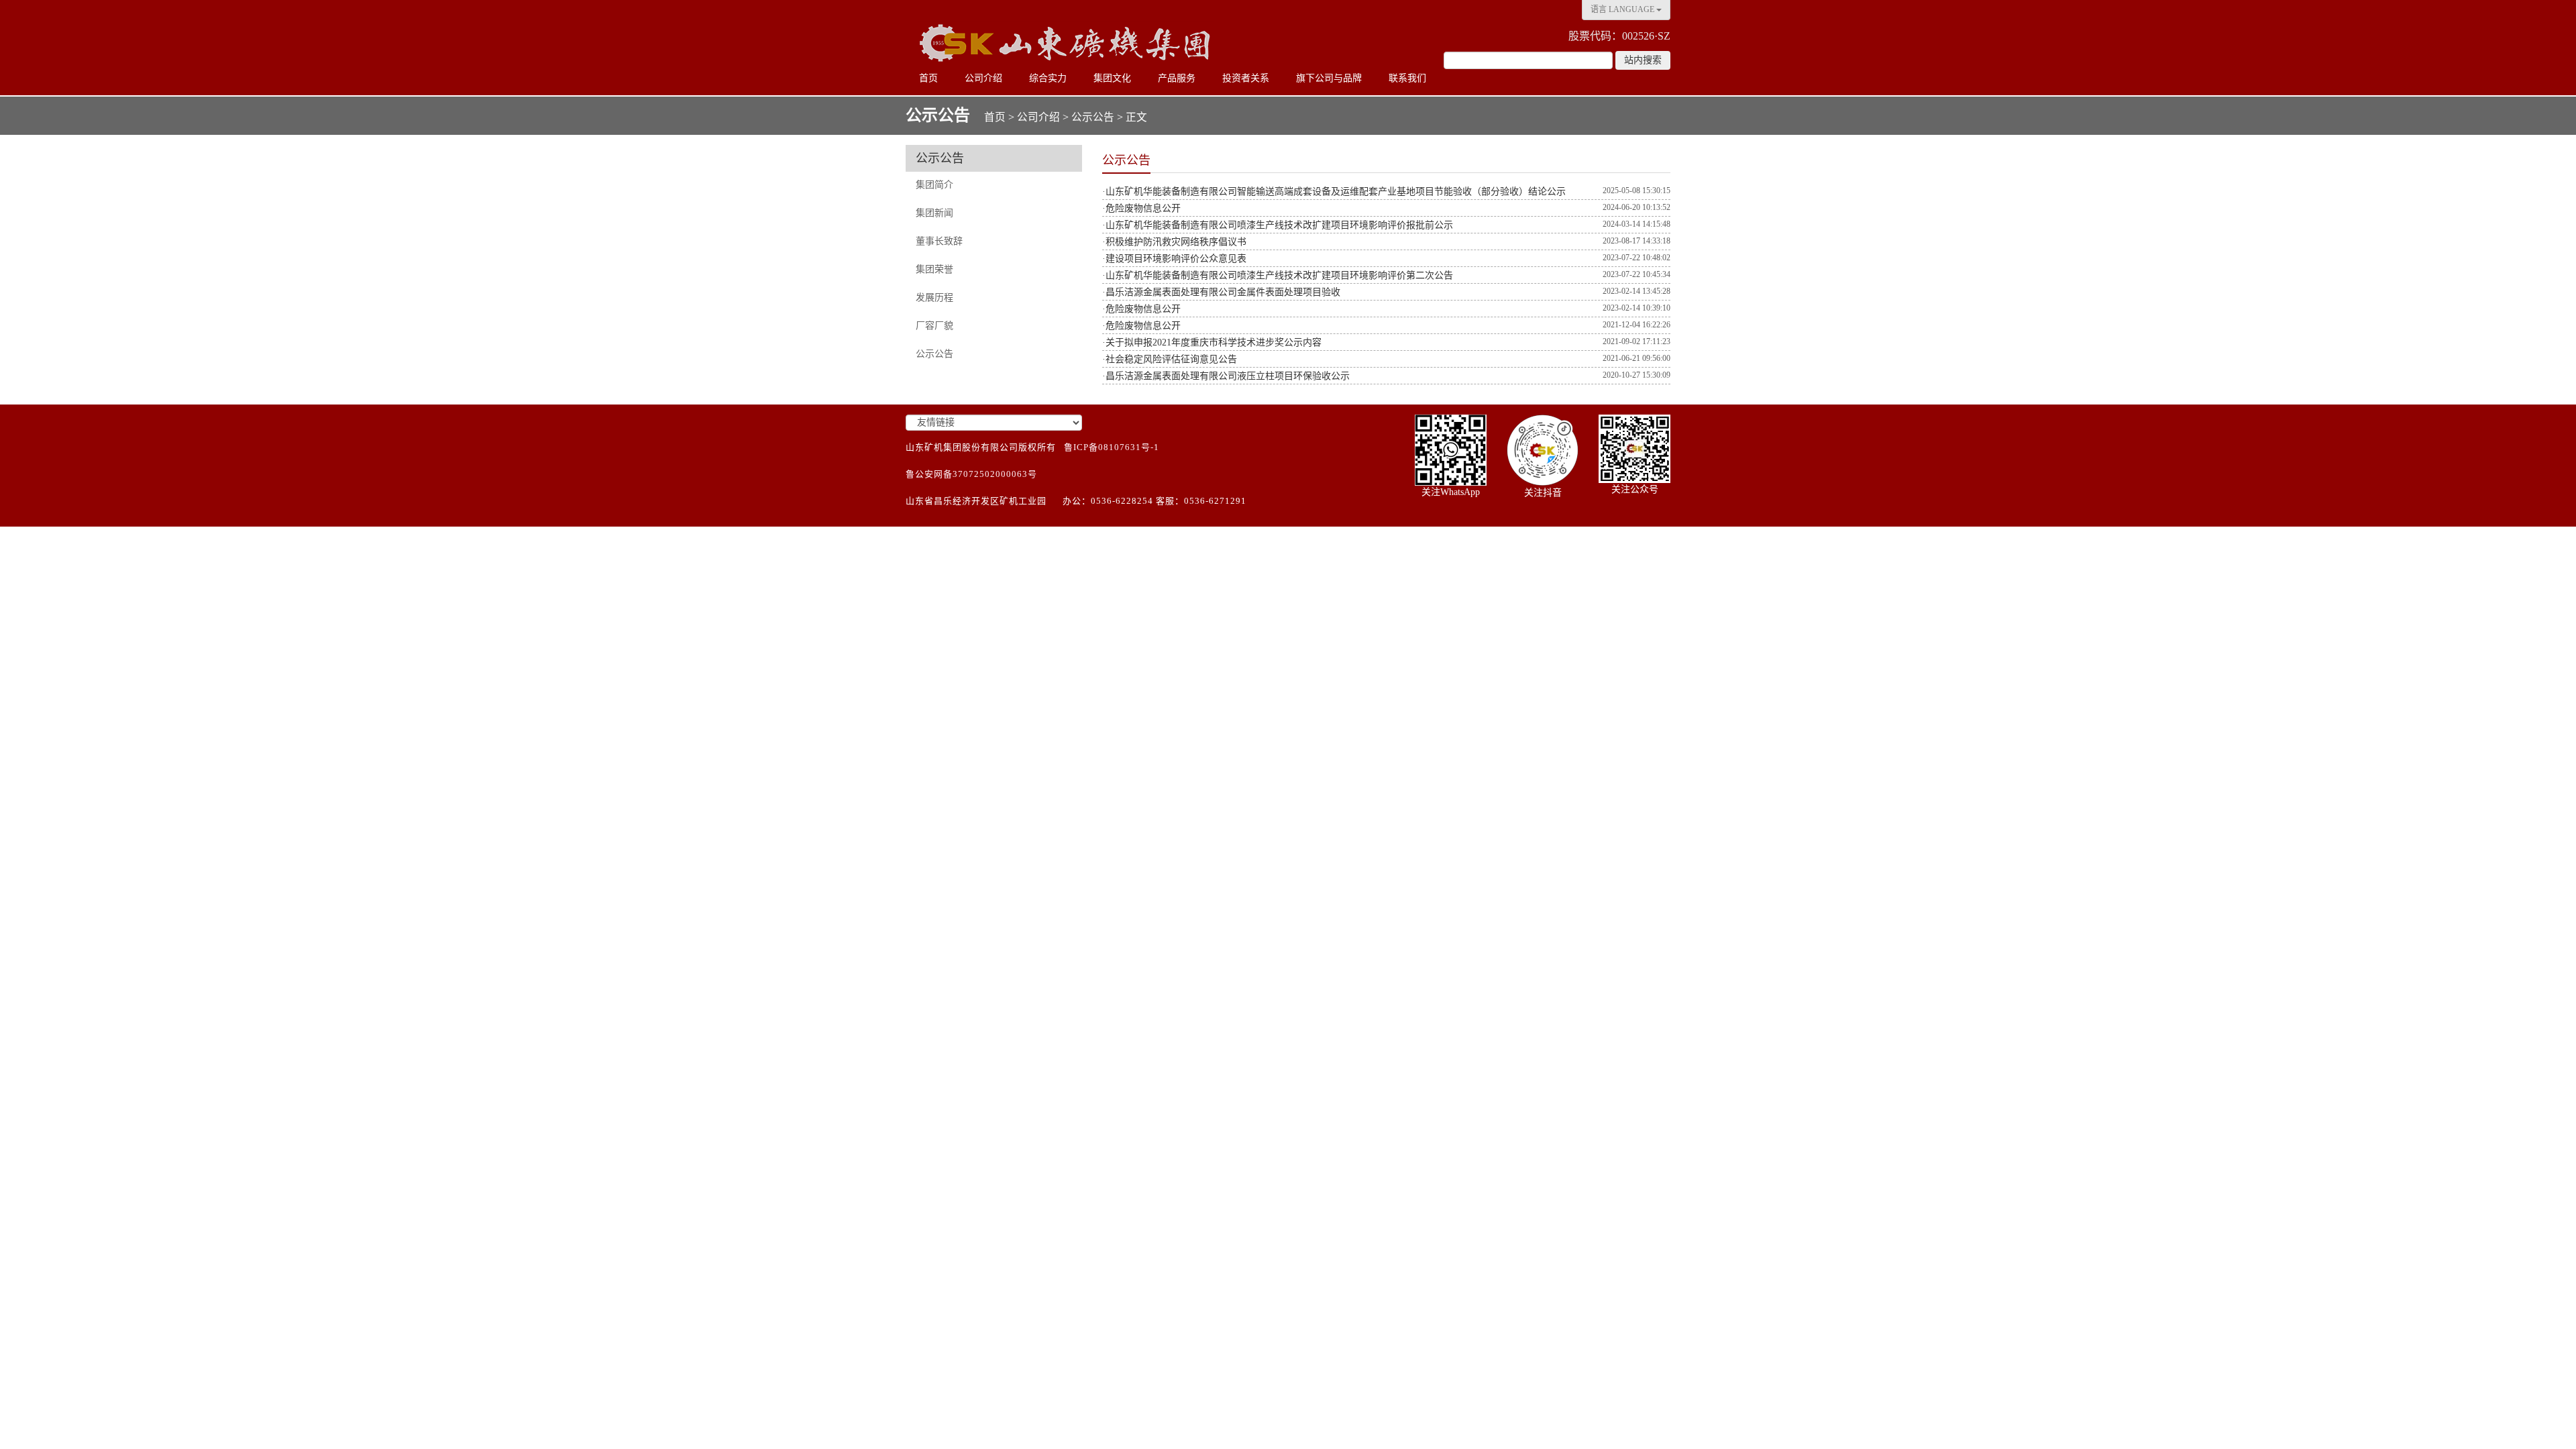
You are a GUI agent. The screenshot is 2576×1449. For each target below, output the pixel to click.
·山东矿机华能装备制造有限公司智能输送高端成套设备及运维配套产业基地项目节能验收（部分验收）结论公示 (1334, 192)
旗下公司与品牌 (1329, 78)
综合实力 (1048, 78)
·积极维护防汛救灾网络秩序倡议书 (1174, 242)
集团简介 (934, 185)
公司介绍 (983, 78)
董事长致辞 (939, 241)
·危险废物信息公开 (1141, 208)
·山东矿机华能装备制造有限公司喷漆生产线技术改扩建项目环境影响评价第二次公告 (1278, 275)
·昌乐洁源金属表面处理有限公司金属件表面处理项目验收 (1221, 292)
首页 (928, 78)
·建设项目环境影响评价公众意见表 (1174, 259)
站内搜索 (1643, 60)
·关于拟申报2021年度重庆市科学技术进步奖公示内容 (1212, 342)
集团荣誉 (934, 269)
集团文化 (1112, 78)
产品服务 (1177, 78)
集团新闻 (934, 213)
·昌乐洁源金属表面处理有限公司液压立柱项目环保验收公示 (1226, 376)
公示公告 (1093, 117)
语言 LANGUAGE (1623, 9)
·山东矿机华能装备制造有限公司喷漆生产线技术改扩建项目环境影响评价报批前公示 (1278, 225)
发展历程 (934, 298)
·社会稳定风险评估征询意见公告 (1170, 359)
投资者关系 (1246, 78)
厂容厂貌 (934, 326)
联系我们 (1407, 78)
